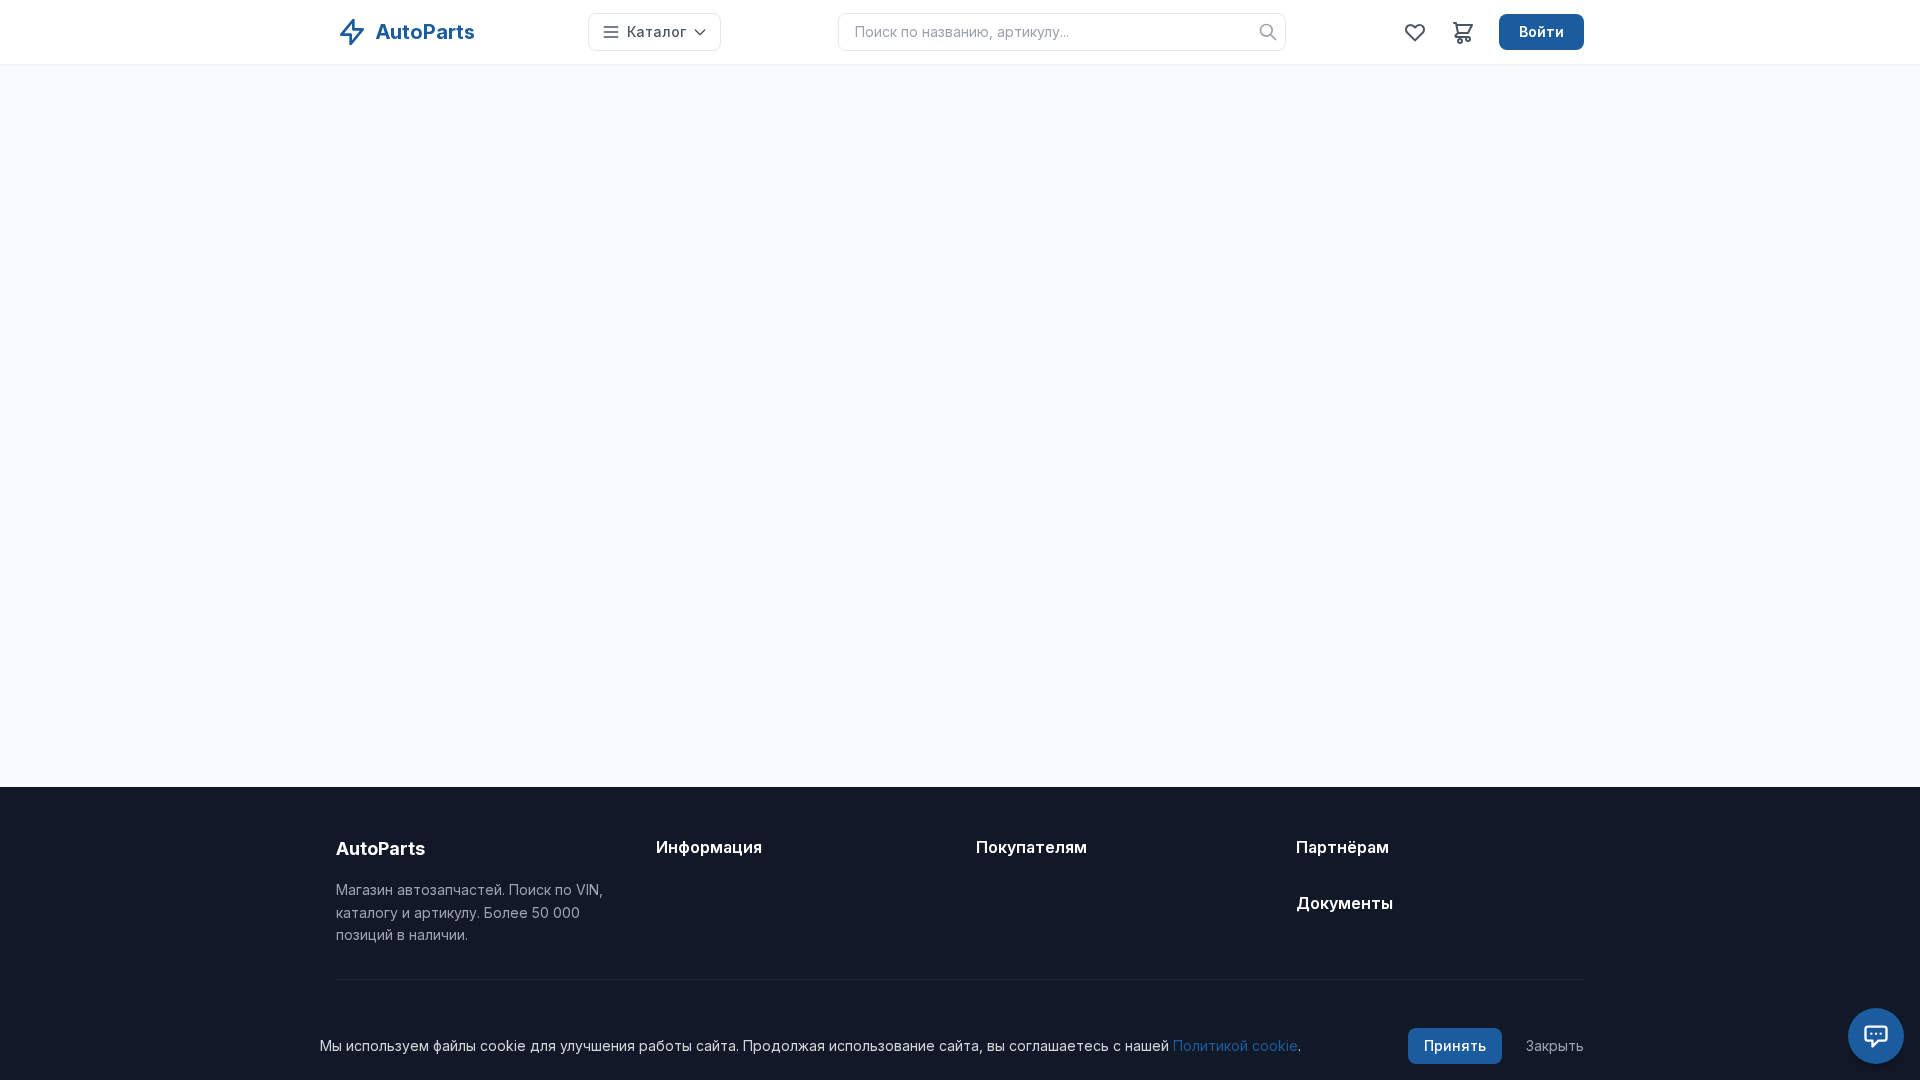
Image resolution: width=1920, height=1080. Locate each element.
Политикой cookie (1235, 1045)
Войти (1541, 31)
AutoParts (425, 32)
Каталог (656, 31)
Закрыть (1555, 1045)
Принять (1455, 1045)
